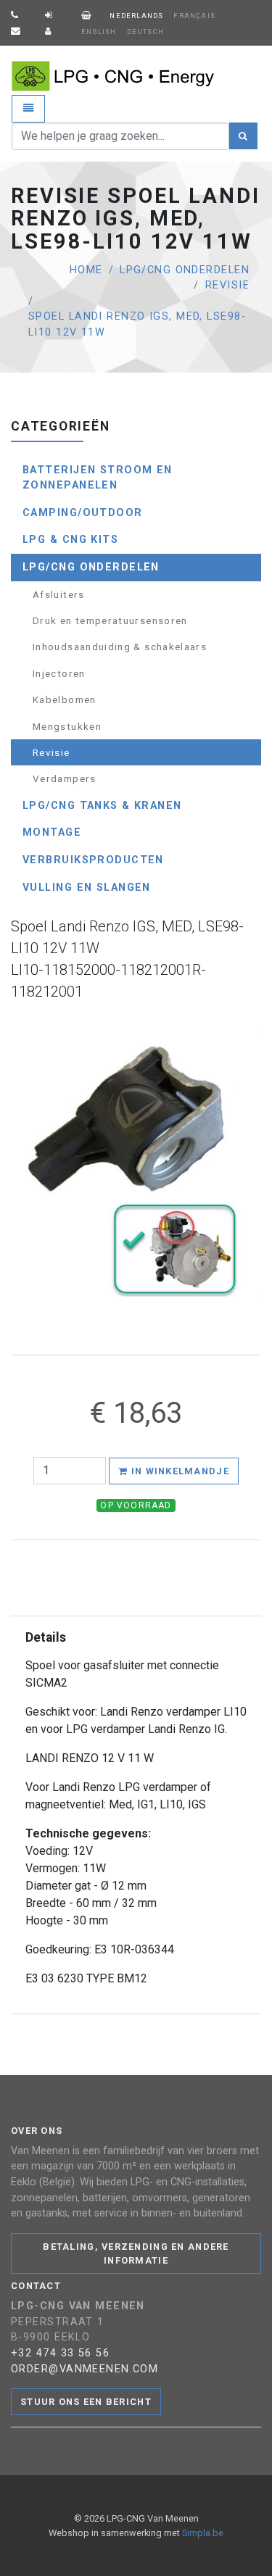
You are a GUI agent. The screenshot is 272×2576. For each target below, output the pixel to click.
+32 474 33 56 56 (60, 2353)
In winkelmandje (178, 1471)
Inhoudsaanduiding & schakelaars (120, 647)
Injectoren (59, 673)
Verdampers (65, 778)
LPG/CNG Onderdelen (185, 270)
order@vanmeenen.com (85, 2369)
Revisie (227, 285)
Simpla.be (203, 2533)
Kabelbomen (65, 699)
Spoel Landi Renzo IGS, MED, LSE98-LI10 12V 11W (137, 324)
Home (86, 270)
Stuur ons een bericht (86, 2402)
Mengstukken (67, 726)
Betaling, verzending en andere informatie (136, 2253)
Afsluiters (59, 594)
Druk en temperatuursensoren (110, 620)
